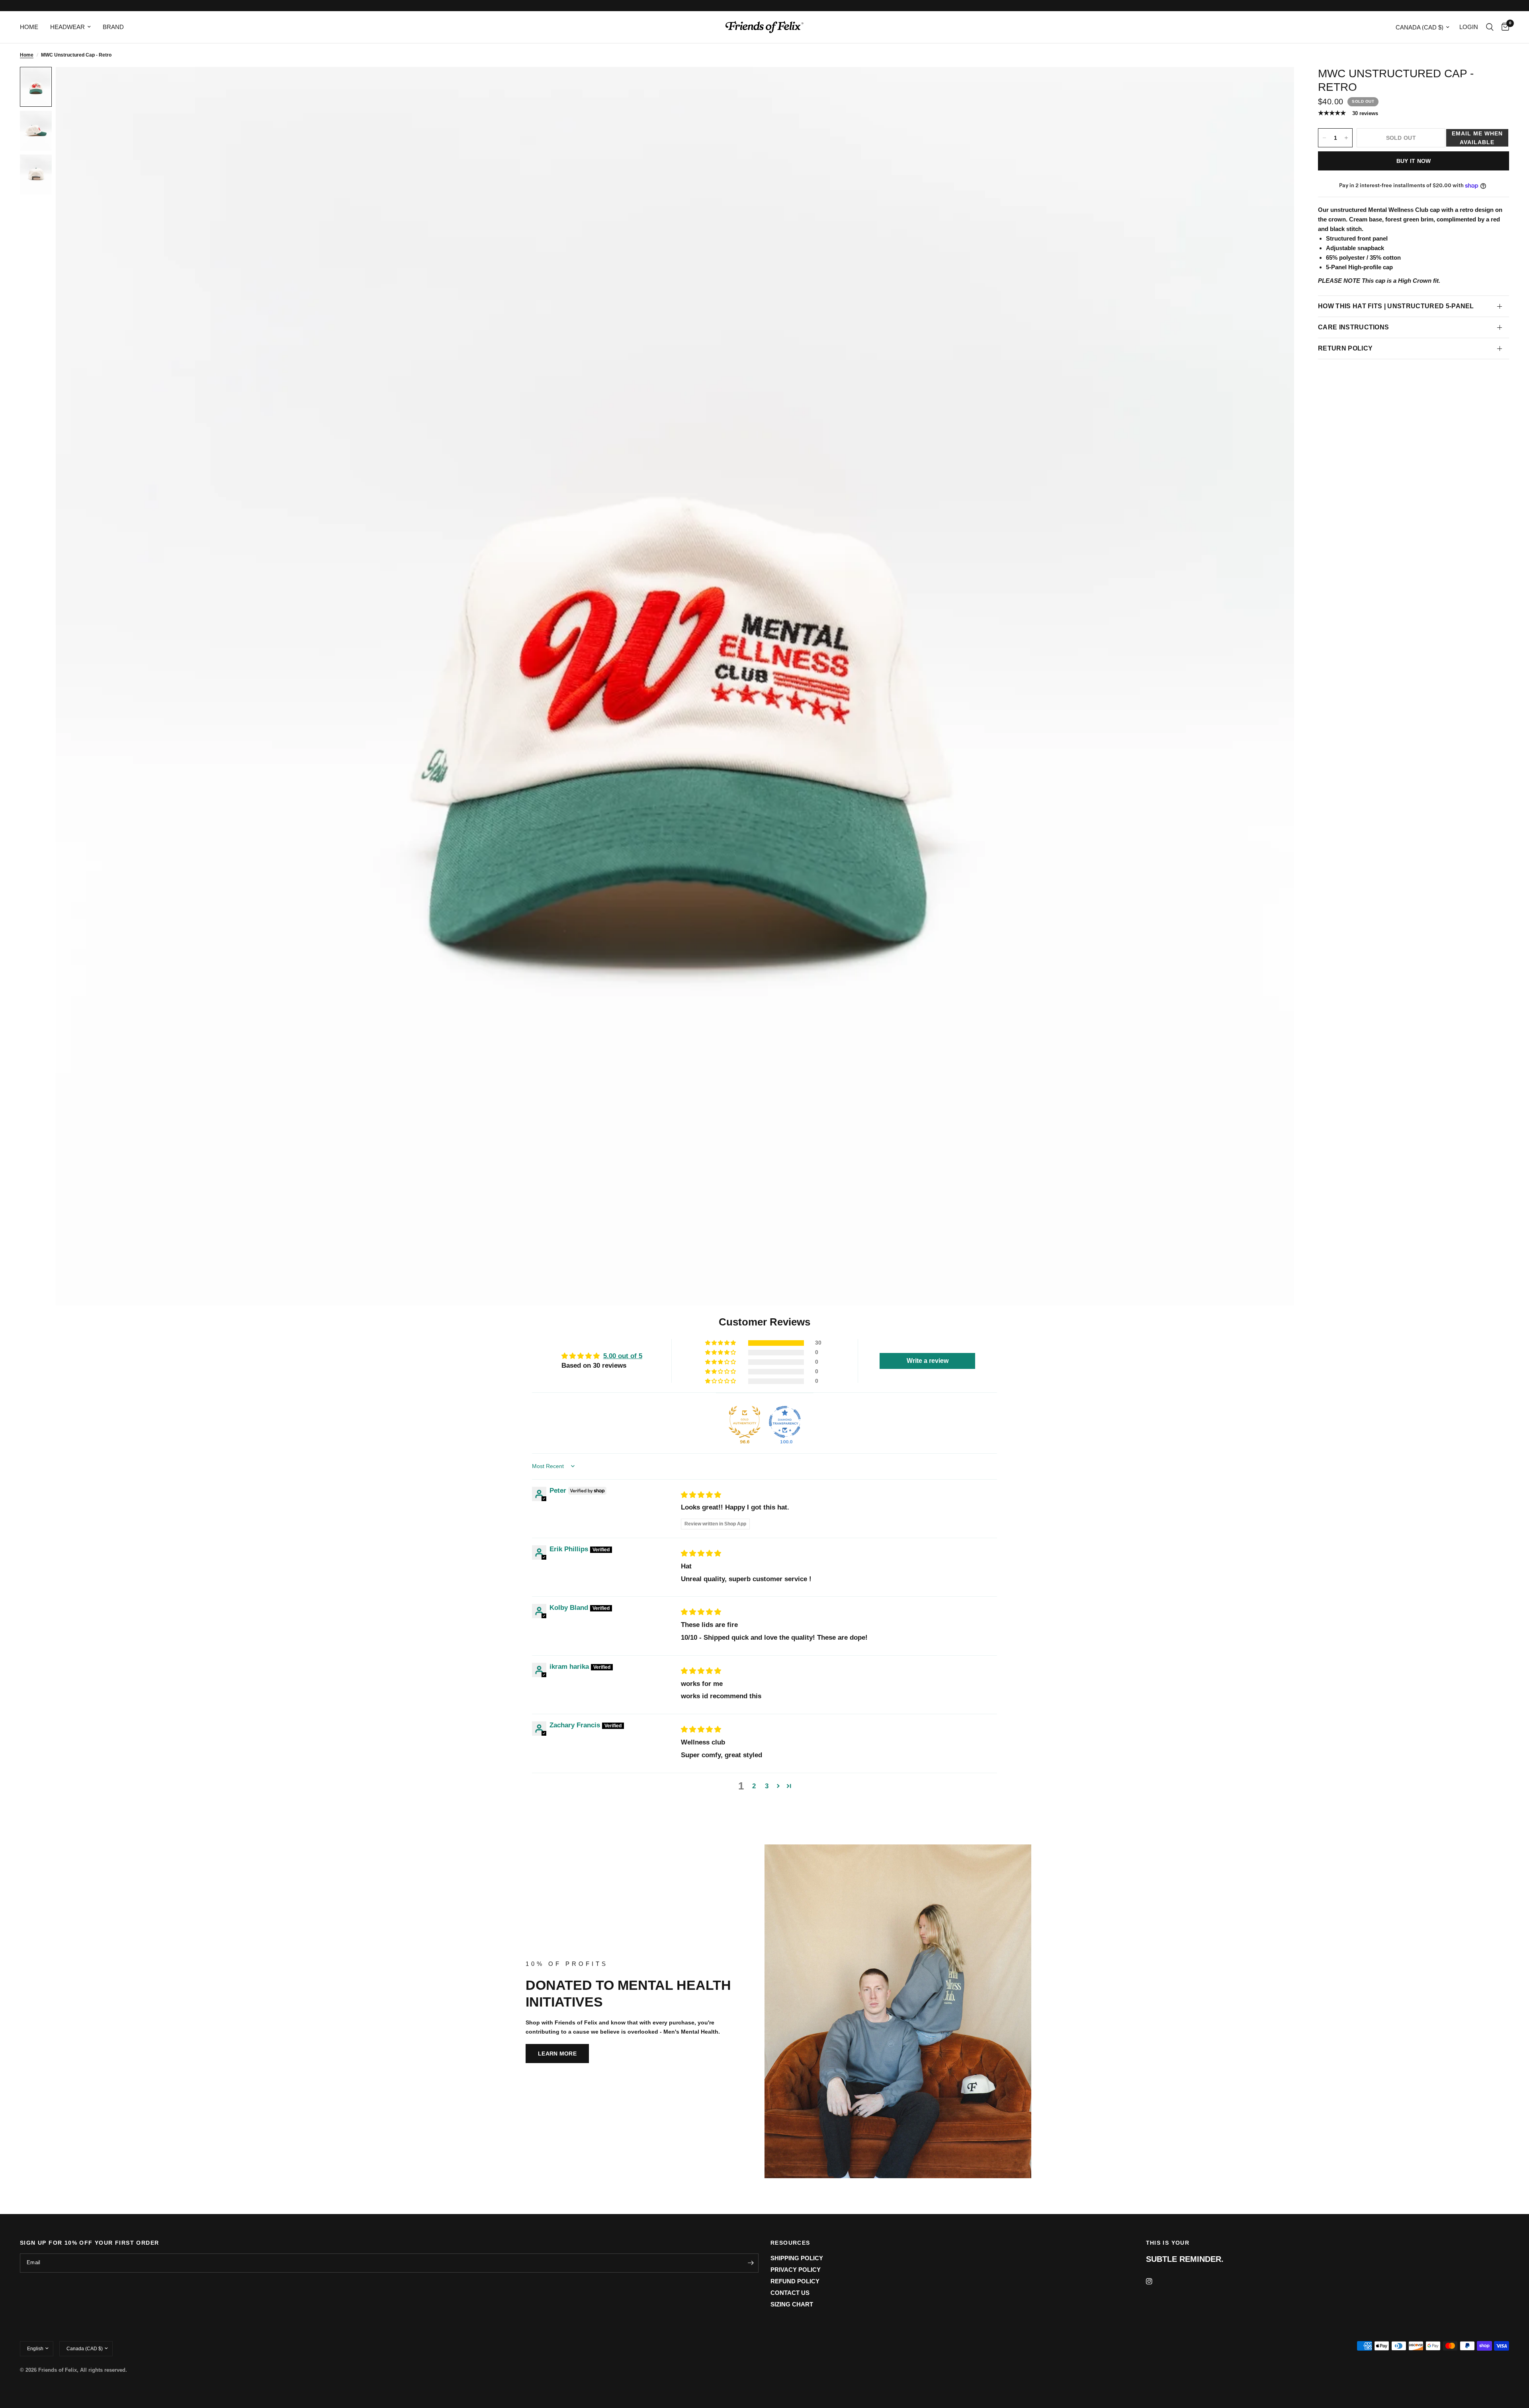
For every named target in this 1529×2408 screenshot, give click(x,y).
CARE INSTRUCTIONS (1353, 327)
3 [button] (767, 1786)
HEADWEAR (67, 27)
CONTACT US (790, 2293)
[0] (1503, 27)
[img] (701, 1495)
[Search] (1490, 27)
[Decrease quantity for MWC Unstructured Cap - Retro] (1324, 138)
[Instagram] (1155, 2281)
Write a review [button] (928, 1361)
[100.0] (785, 1422)
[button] (1477, 138)
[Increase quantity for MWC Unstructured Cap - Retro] (1346, 138)
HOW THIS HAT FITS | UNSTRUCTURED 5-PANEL (1396, 306)
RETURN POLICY (1345, 348)
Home (27, 55)
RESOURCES (790, 2243)
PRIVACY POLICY (796, 2270)
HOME (29, 27)
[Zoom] (1277, 84)
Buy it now (1414, 161)
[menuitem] (32, 27)
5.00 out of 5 (623, 1356)
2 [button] (754, 1786)
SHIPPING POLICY (797, 2258)
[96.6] (745, 1422)
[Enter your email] (751, 2263)
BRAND (113, 27)
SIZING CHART (792, 2304)
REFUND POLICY (795, 2281)
